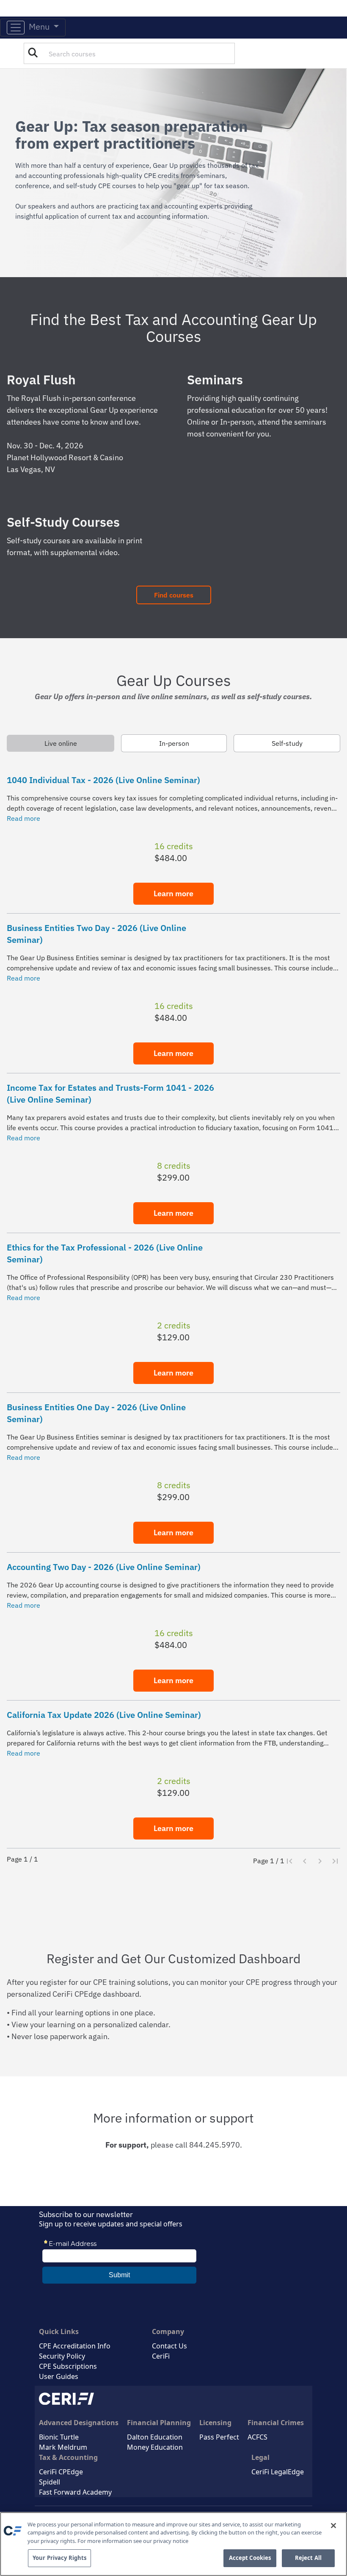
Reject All (308, 2558)
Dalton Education (155, 2437)
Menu (38, 26)
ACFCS (257, 2437)
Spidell (50, 2482)
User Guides (59, 2376)
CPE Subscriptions (68, 2366)
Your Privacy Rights (59, 2558)
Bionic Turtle (59, 2437)
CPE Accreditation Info (75, 2346)
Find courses (174, 595)
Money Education (155, 2447)
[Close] (333, 2526)
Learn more (173, 893)
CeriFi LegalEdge (278, 2472)
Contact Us (169, 2346)
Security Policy (62, 2356)
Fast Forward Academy (75, 2492)
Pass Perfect (219, 2437)
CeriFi (161, 2356)
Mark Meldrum (63, 2447)
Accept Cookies (250, 2558)
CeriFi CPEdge (61, 2472)
